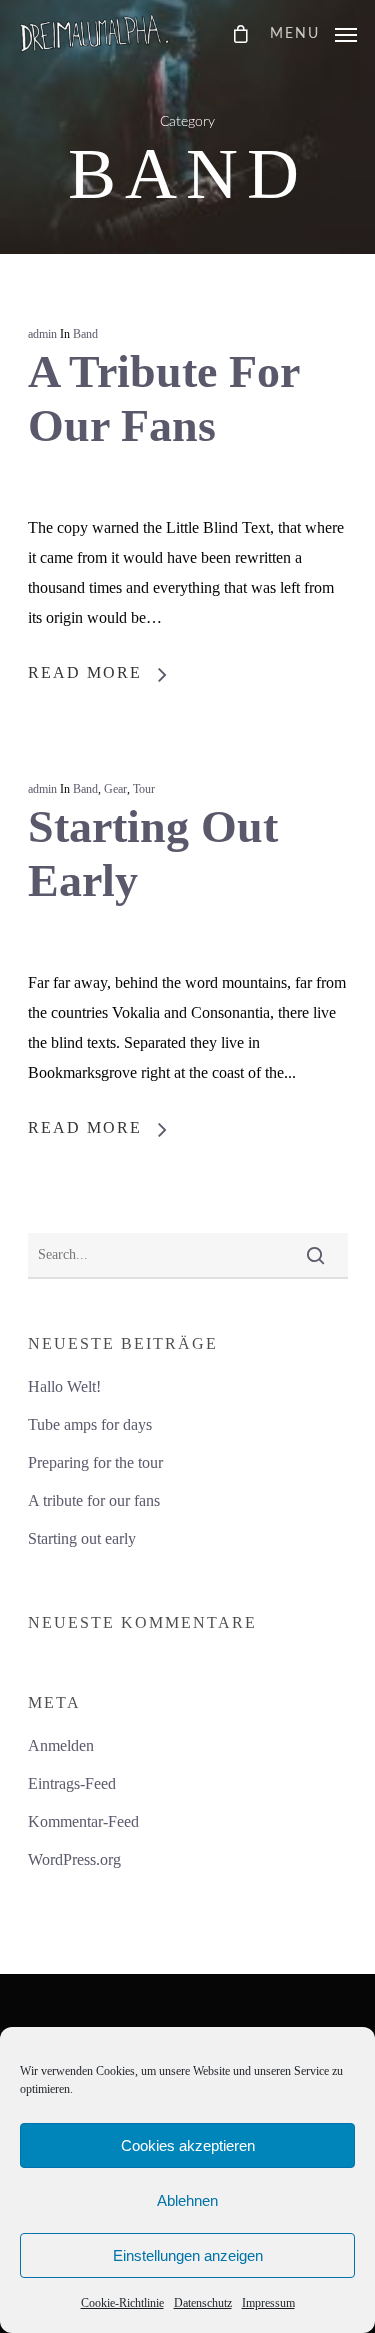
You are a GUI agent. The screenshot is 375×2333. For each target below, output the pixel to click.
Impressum (268, 2303)
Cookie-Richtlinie (122, 2303)
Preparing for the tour (95, 1462)
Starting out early (82, 1538)
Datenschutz (203, 2303)
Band (85, 334)
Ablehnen (187, 2200)
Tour (144, 789)
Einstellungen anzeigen (188, 2255)
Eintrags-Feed (72, 1783)
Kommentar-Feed (83, 1821)
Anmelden (61, 1745)
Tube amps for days (90, 1424)
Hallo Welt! (64, 1386)
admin (42, 334)
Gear (115, 789)
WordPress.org (74, 1859)
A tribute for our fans (94, 1500)
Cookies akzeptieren (188, 2145)
